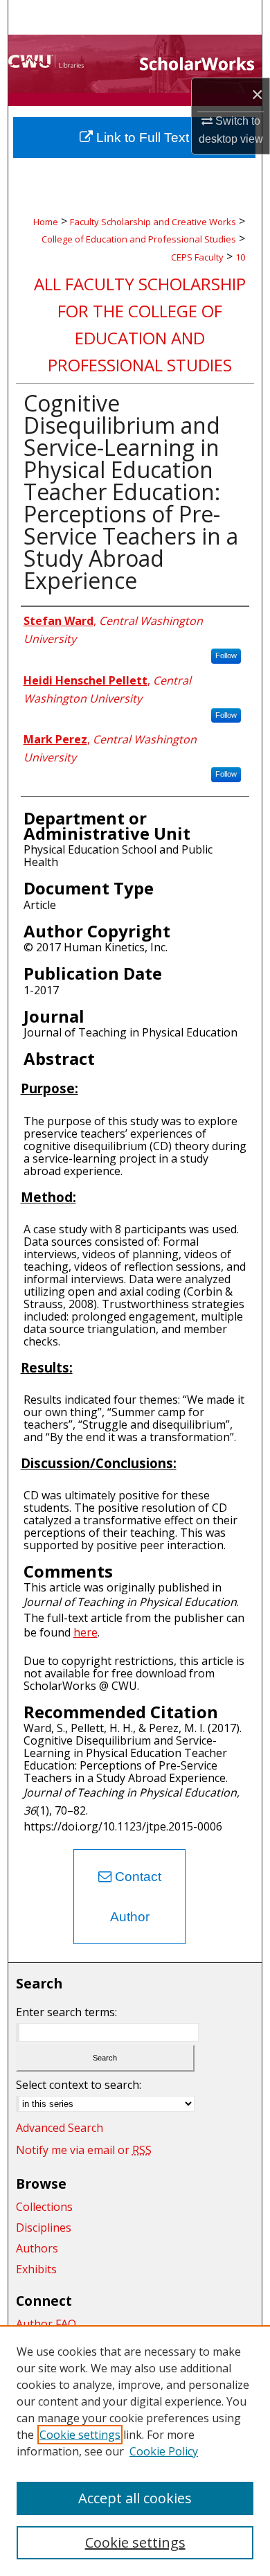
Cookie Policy (164, 2451)
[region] (135, 2451)
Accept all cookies (135, 2498)
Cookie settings (80, 2435)
